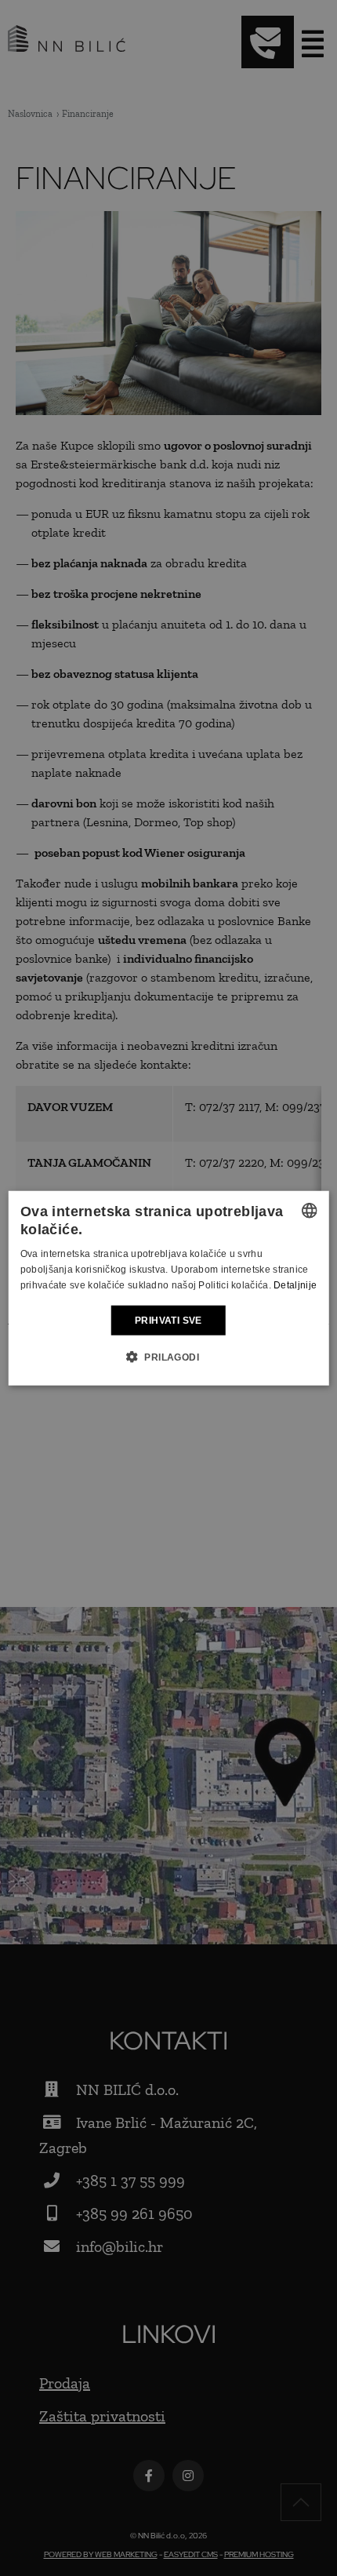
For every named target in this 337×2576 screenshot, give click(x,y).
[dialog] (169, 1288)
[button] (168, 1357)
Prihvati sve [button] (168, 1320)
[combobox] (309, 1210)
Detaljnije (295, 1285)
